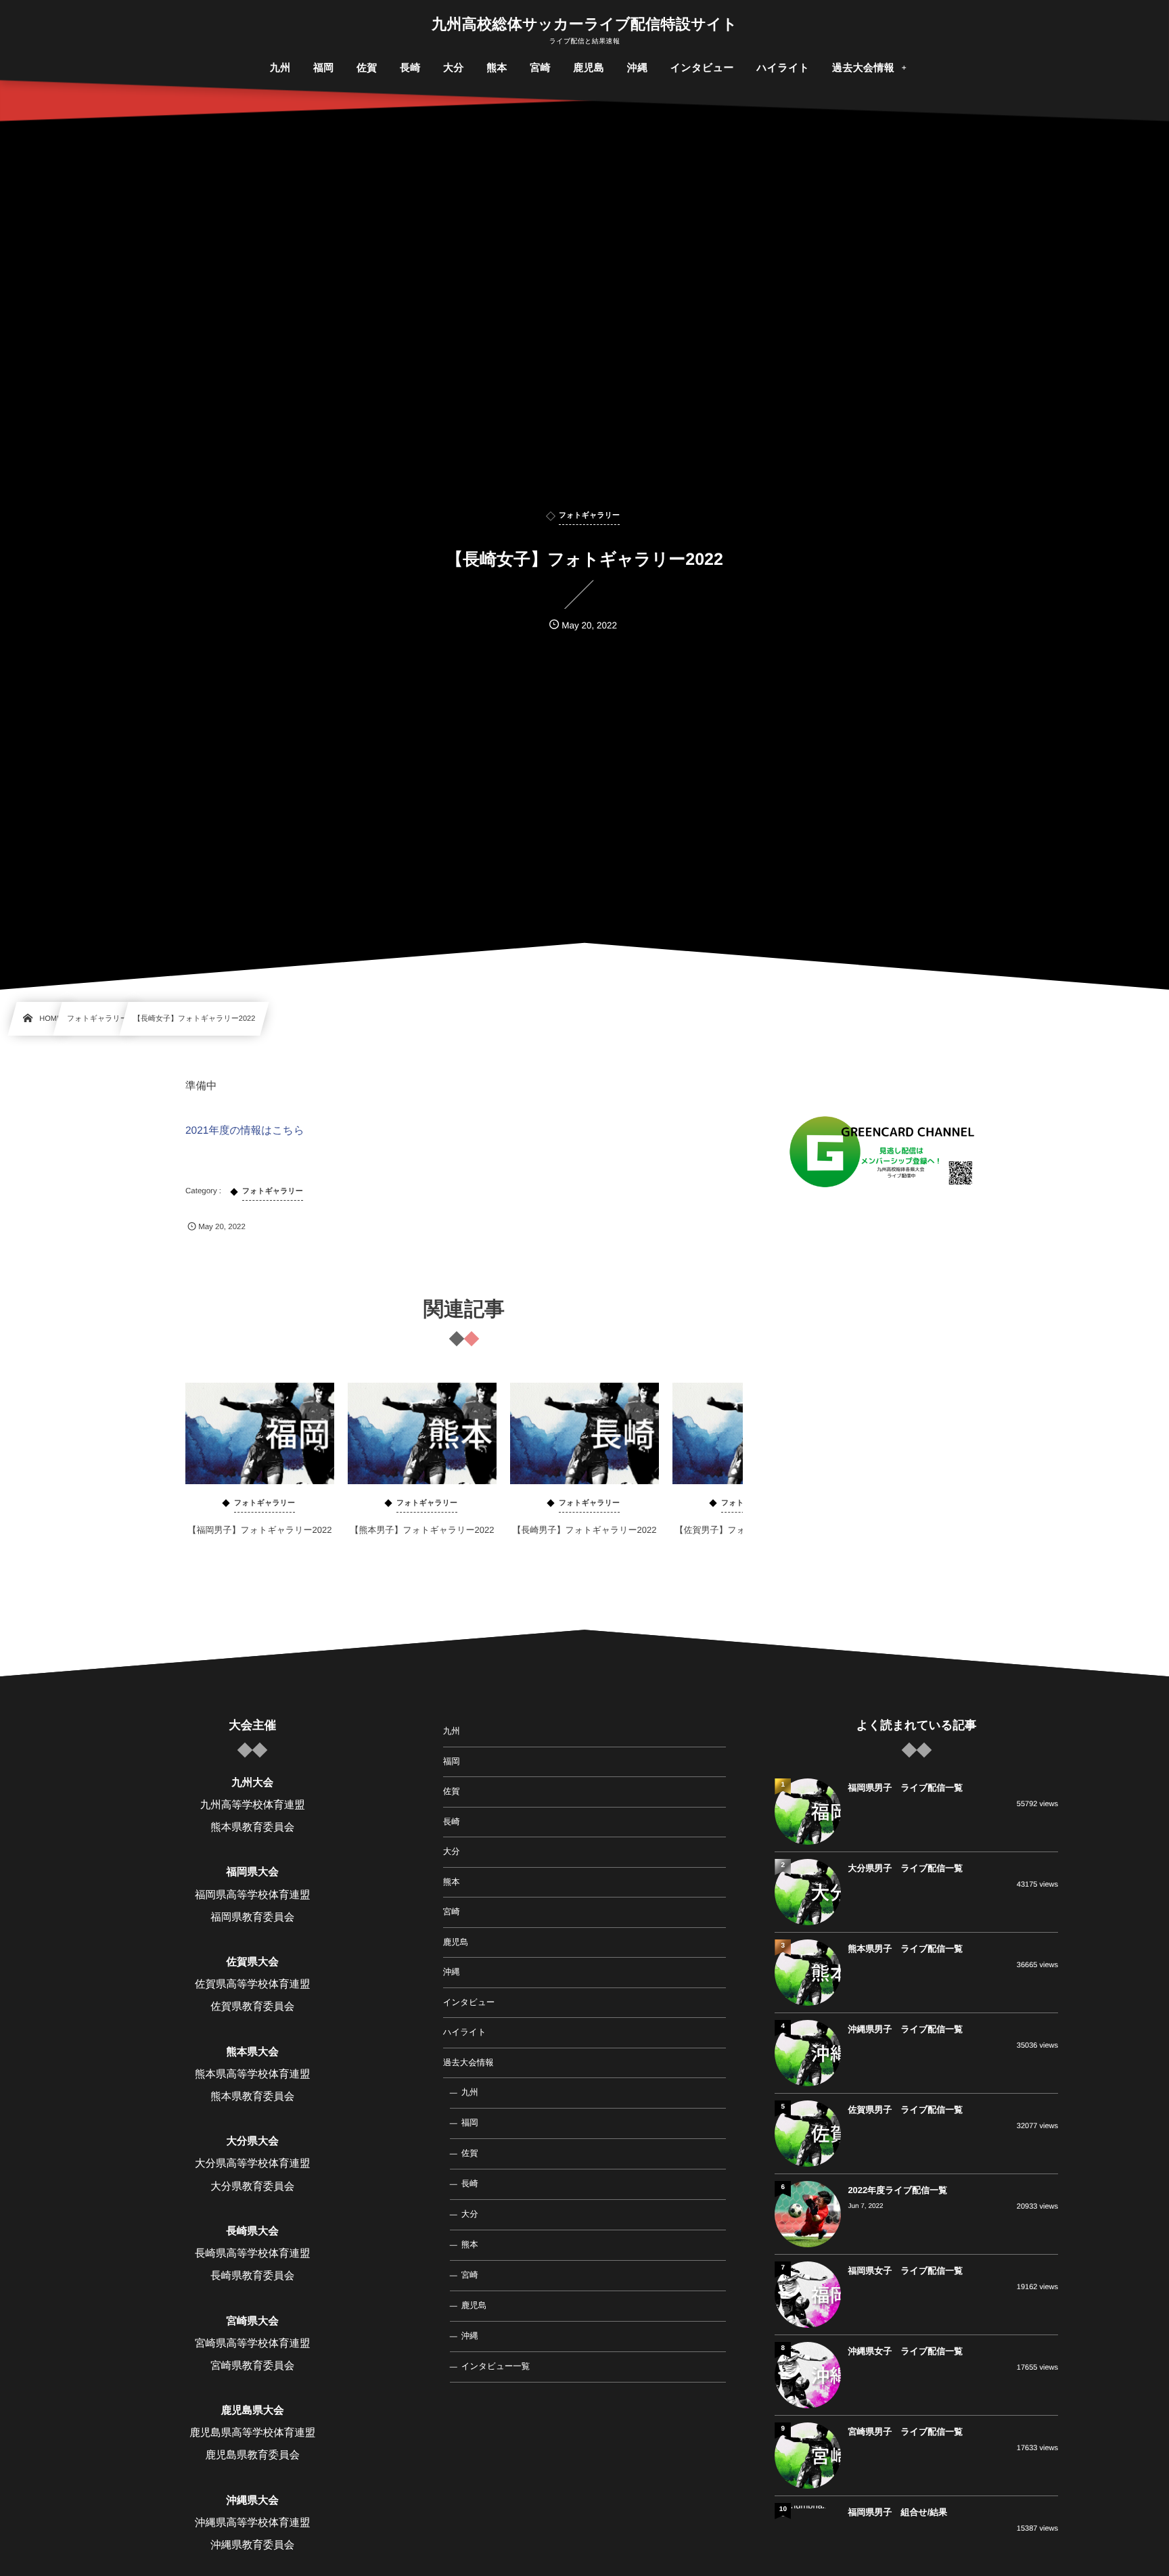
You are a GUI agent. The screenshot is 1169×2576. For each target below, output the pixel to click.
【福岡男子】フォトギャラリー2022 (259, 1530)
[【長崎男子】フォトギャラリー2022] (584, 1433)
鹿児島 (456, 1942)
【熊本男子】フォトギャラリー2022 (422, 1530)
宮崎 (452, 1912)
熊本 (452, 1882)
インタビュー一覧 (496, 2366)
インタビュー (469, 2002)
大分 (452, 1851)
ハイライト (465, 2032)
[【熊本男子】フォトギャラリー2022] (422, 1433)
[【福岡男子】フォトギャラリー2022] (260, 1433)
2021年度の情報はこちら (245, 1131)
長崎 (452, 1822)
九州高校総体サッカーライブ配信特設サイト (584, 24)
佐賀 (452, 1791)
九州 (452, 1731)
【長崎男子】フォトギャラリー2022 (584, 1530)
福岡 (452, 1762)
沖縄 (452, 1972)
